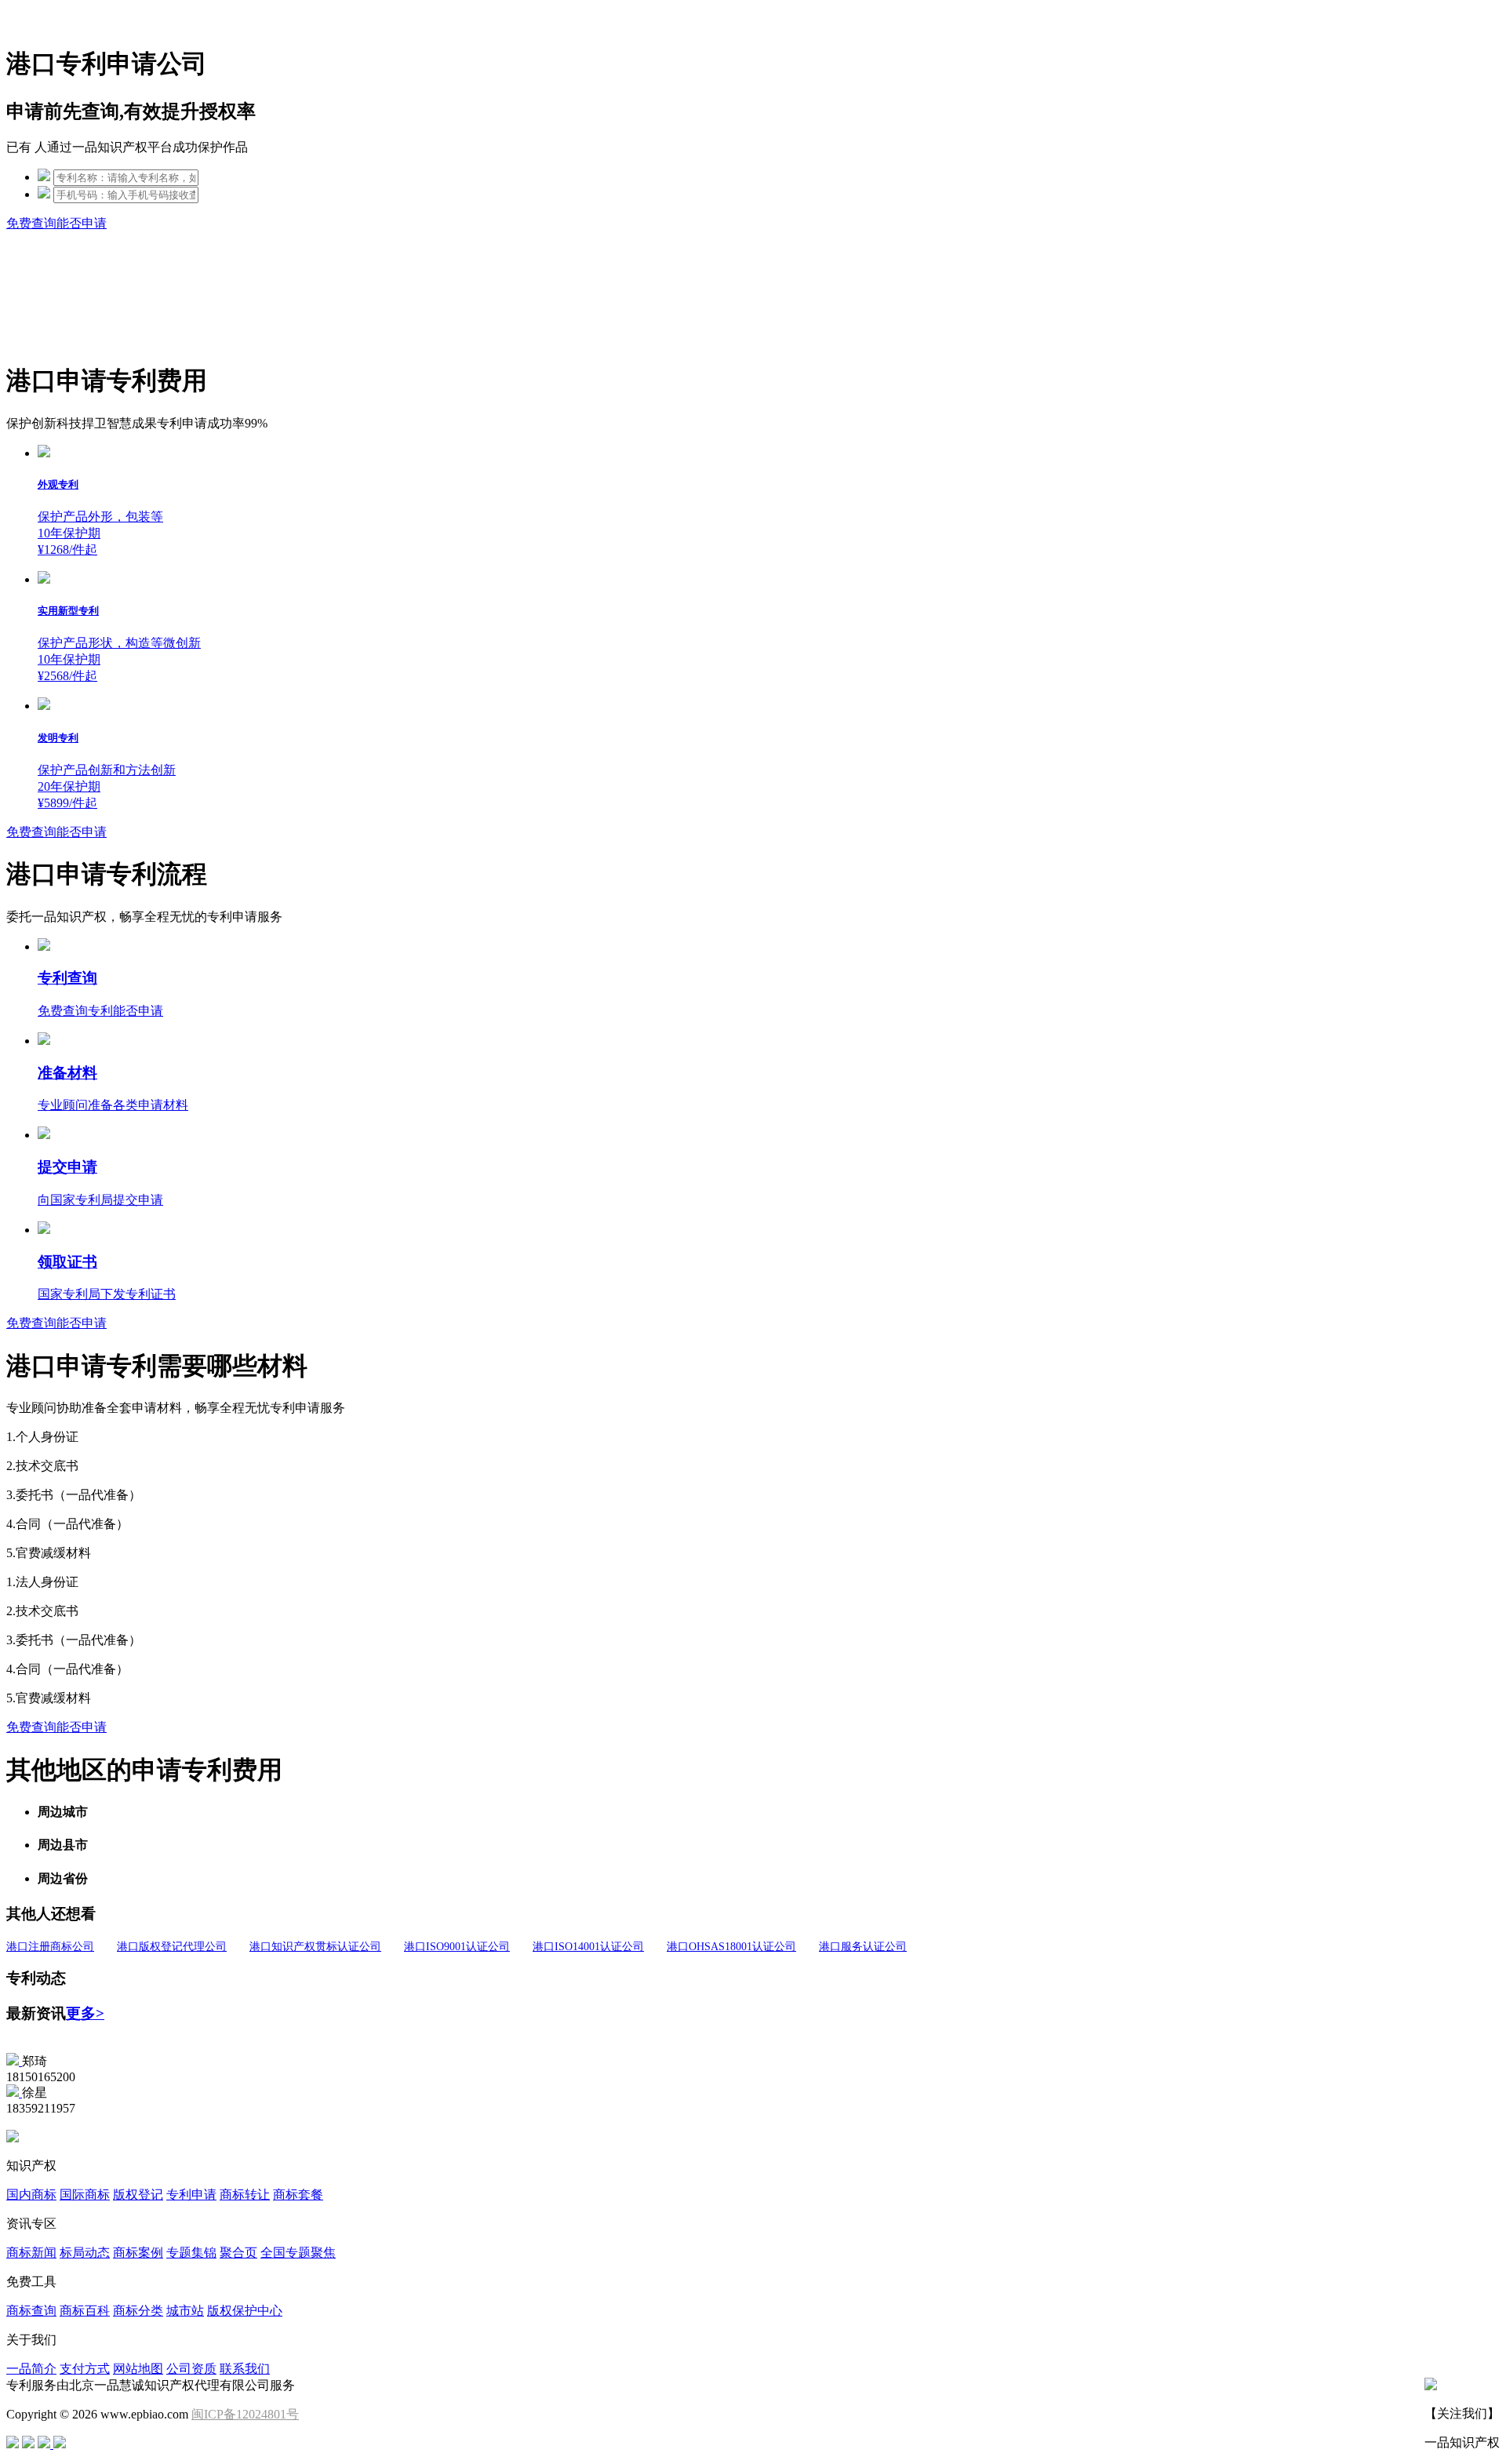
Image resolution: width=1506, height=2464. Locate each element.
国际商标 (85, 2195)
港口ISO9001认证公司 (457, 1947)
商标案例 (138, 2253)
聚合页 (238, 2253)
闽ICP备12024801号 (245, 2414)
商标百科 (85, 2311)
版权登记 (138, 2195)
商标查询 (31, 2311)
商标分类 (138, 2311)
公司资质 (191, 2369)
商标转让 (245, 2195)
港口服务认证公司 (863, 1947)
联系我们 (245, 2369)
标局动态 (85, 2253)
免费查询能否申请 (56, 223)
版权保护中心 (245, 2311)
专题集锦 (191, 2253)
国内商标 (31, 2195)
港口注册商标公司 (50, 1947)
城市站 (185, 2311)
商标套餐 (298, 2195)
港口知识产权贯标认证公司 (315, 1947)
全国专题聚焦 (298, 2253)
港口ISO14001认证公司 (588, 1947)
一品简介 (31, 2369)
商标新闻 (31, 2253)
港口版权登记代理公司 (172, 1947)
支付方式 (85, 2369)
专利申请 (191, 2195)
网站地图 (138, 2369)
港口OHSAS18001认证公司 (731, 1947)
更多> (85, 2013)
